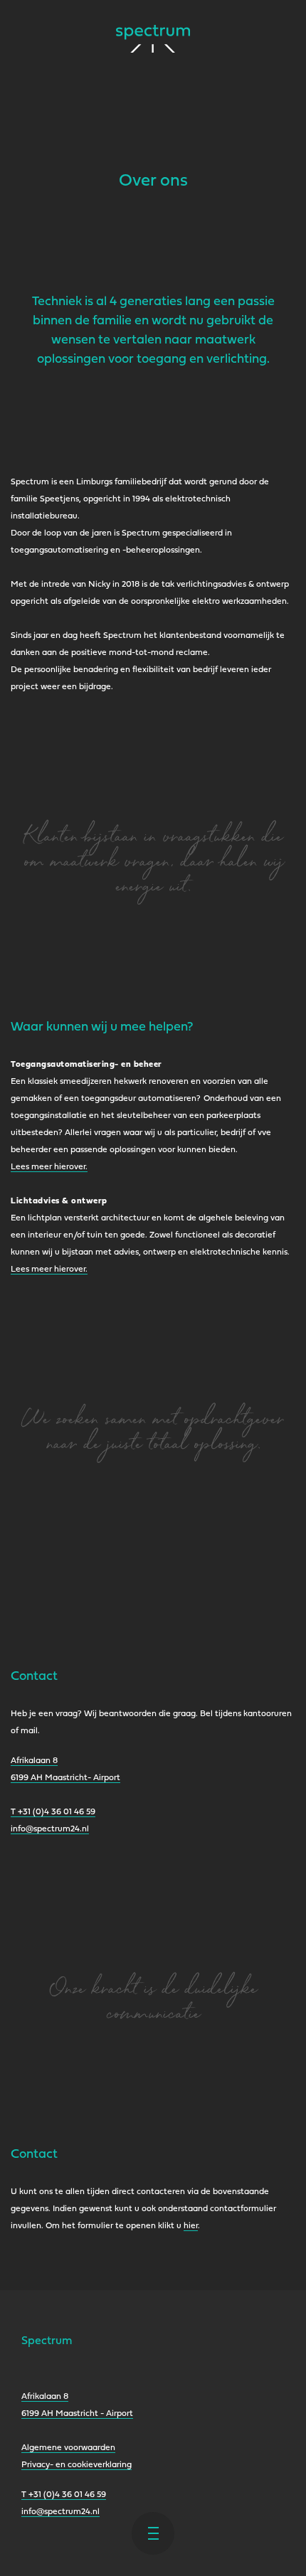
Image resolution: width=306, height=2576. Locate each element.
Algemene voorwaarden (68, 2448)
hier (191, 2226)
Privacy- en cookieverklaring (76, 2465)
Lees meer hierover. (49, 1167)
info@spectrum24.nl (50, 1829)
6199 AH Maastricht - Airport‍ (77, 2414)
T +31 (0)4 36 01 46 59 (53, 1812)
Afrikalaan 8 (45, 2397)
